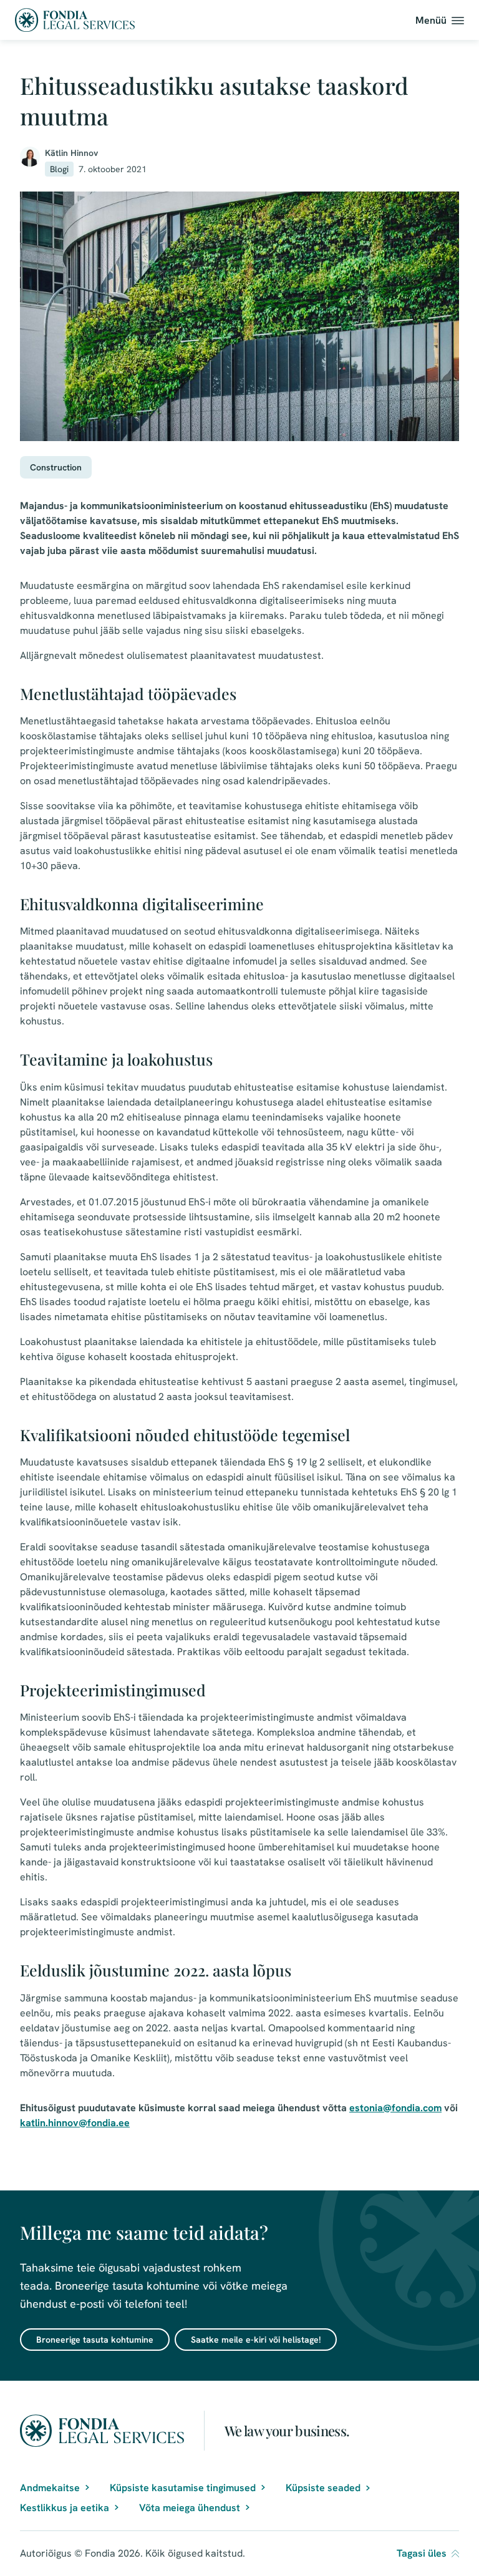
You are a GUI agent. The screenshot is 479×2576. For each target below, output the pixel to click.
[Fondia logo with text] (75, 20)
